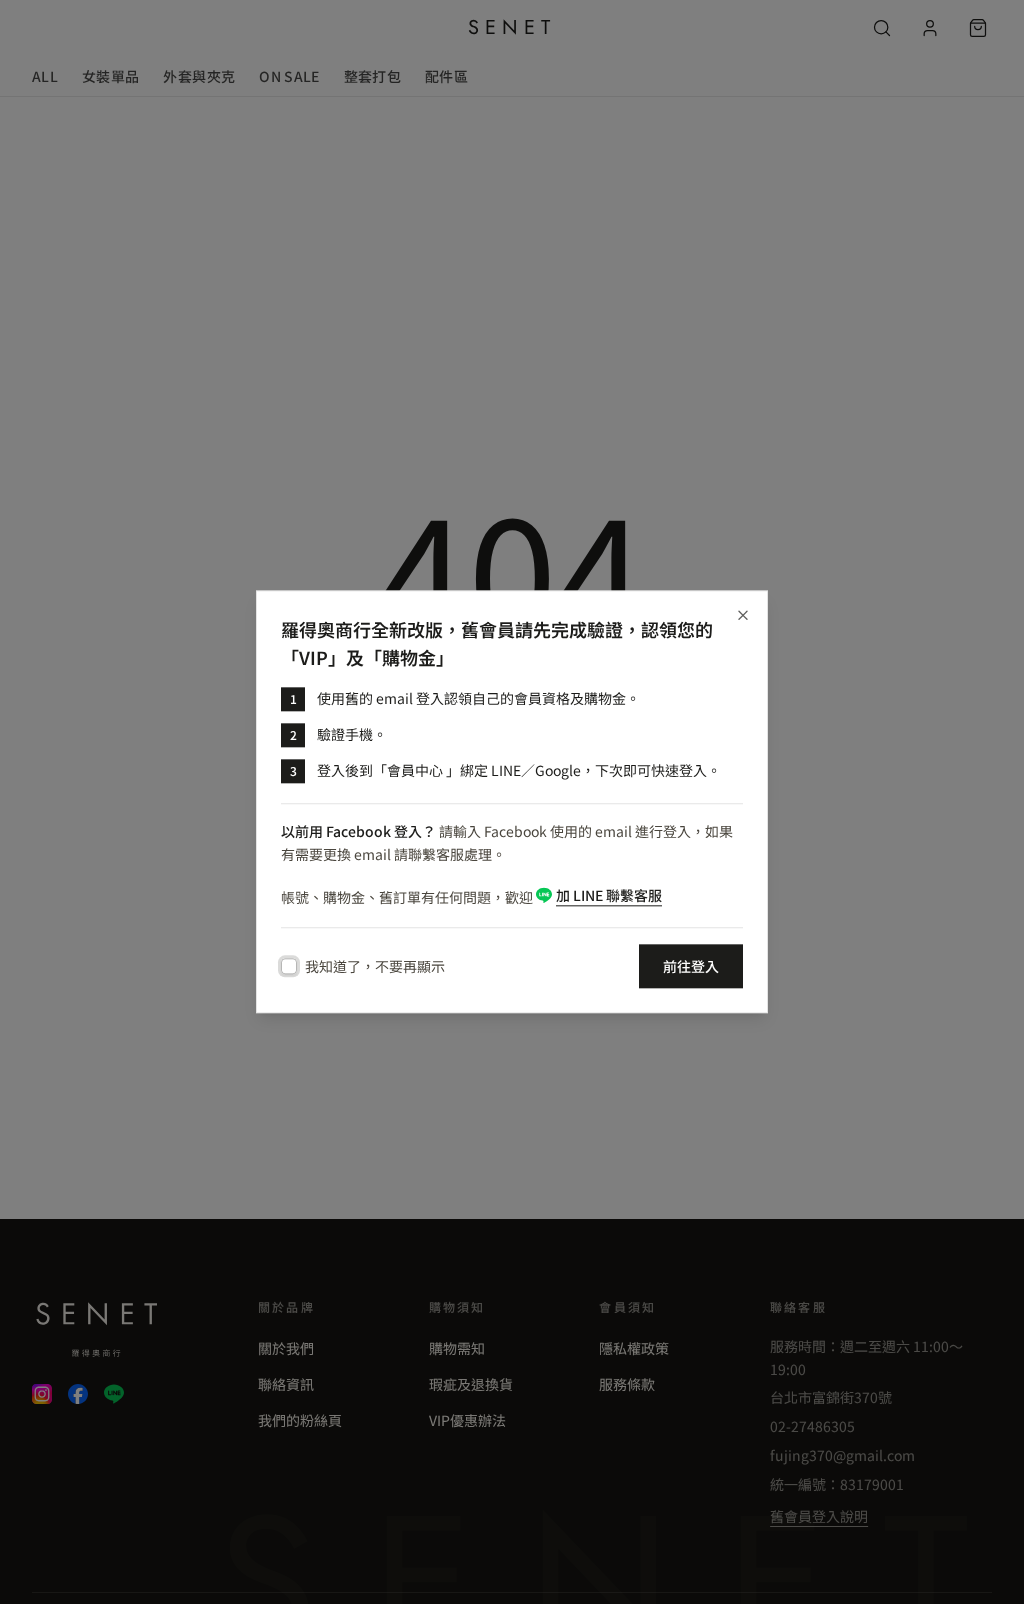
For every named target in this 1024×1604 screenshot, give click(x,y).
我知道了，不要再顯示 (375, 967)
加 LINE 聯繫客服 (609, 896)
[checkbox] (289, 967)
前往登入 (691, 967)
